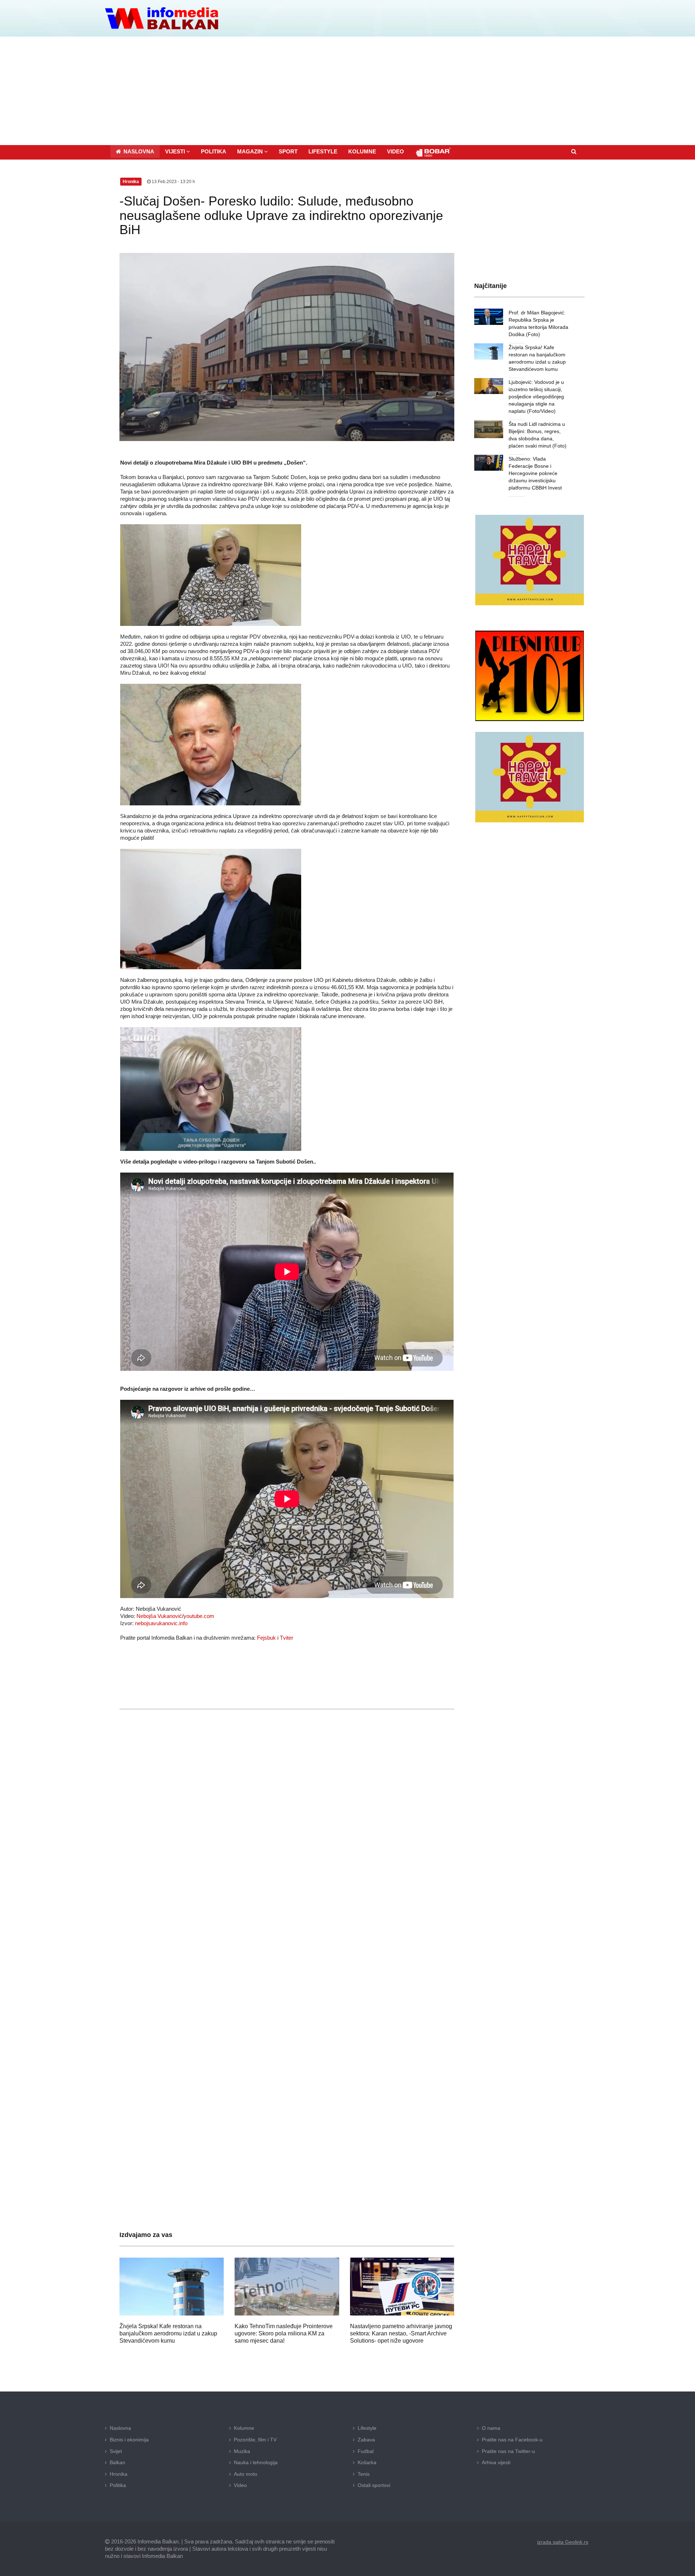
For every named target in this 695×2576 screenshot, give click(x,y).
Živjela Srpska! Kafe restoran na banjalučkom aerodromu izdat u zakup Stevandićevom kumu (168, 2333)
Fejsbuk (266, 1638)
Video (240, 2485)
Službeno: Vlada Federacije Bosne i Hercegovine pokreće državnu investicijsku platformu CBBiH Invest (535, 473)
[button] (178, 151)
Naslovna (120, 2428)
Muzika (242, 2451)
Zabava (366, 2440)
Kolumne (244, 2428)
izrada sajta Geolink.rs (563, 2542)
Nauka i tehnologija (256, 2462)
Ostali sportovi (374, 2485)
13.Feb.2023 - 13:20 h (173, 182)
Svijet (116, 2451)
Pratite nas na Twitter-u (508, 2451)
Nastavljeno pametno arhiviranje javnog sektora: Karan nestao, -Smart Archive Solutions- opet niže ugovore (401, 2333)
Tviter (287, 1638)
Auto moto (246, 2474)
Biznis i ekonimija (129, 2440)
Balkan (117, 2462)
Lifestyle (367, 2428)
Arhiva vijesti (496, 2462)
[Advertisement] (347, 91)
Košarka (367, 2462)
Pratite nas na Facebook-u (512, 2440)
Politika (118, 2485)
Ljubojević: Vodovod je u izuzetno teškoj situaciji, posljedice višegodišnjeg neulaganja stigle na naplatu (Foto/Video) (536, 397)
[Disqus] (287, 1929)
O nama (491, 2428)
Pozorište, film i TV (255, 2440)
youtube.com (199, 1616)
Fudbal (366, 2451)
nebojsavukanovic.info (161, 1623)
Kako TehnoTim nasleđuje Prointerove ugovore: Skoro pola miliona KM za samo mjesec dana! (284, 2333)
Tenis (364, 2474)
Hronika (119, 2474)
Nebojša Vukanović (159, 1616)
